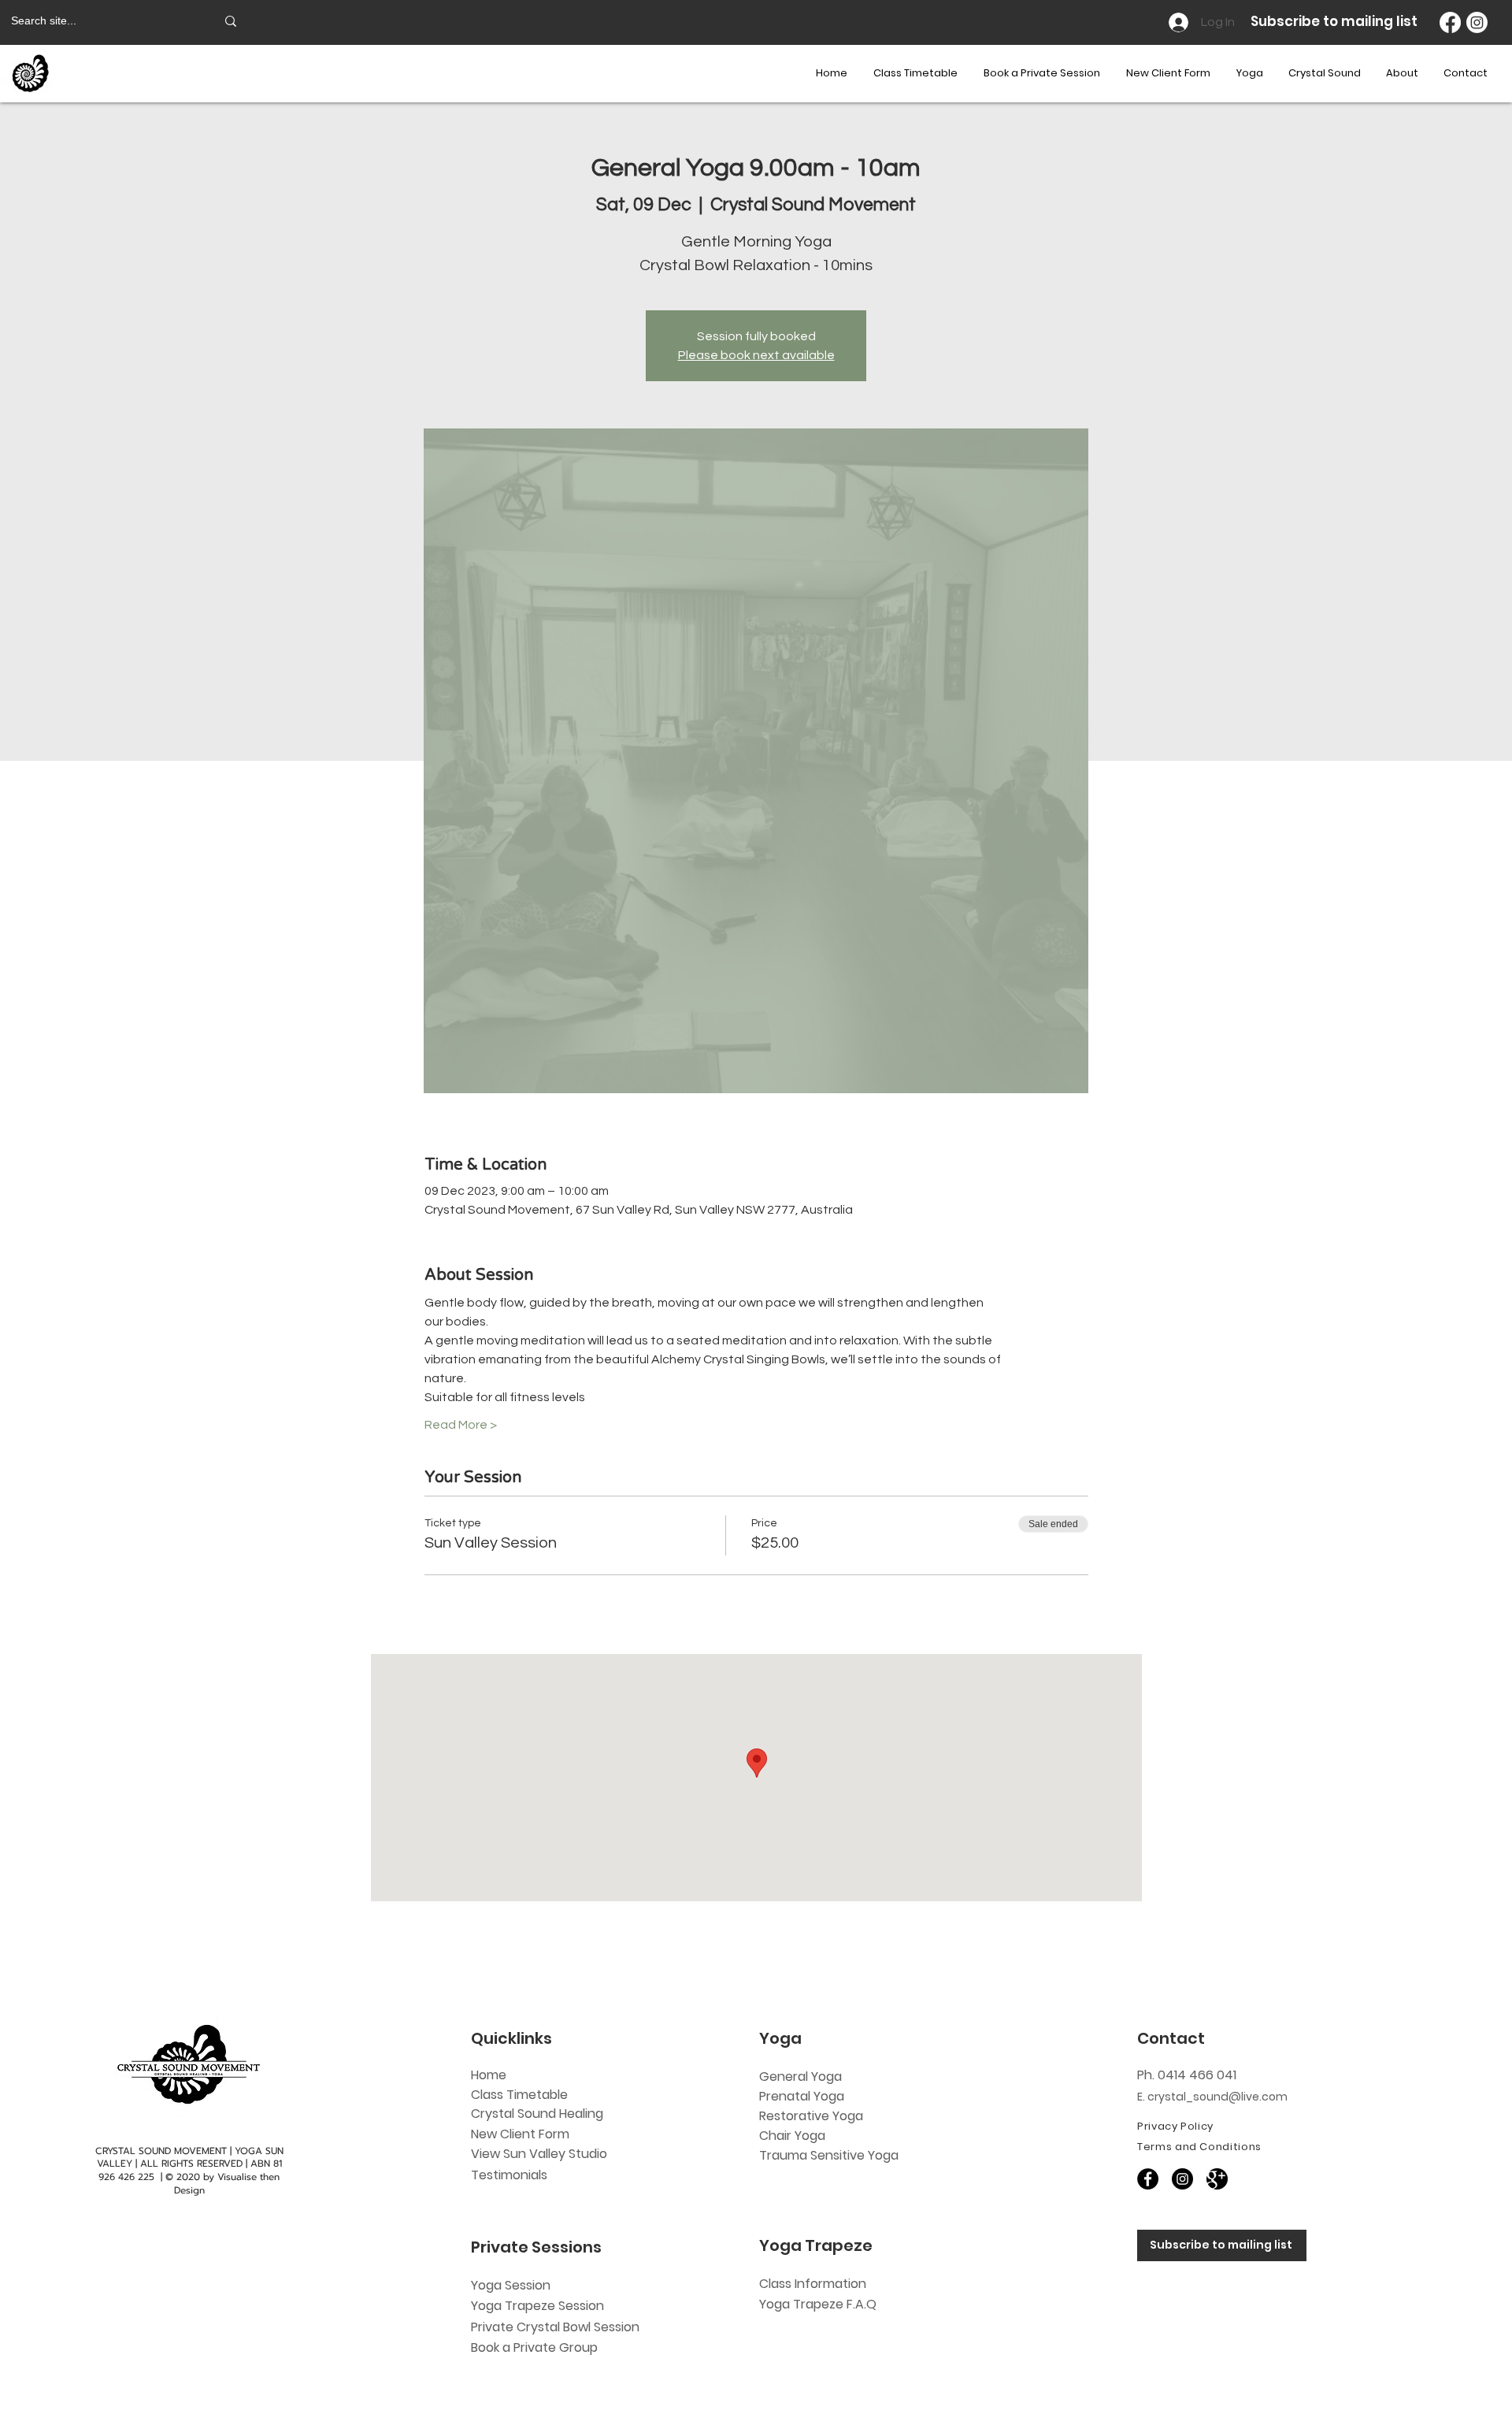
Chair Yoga (792, 2136)
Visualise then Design (227, 2184)
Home (489, 2075)
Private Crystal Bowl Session (555, 2327)
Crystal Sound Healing (537, 2114)
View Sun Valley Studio (539, 2154)
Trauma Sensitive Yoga (829, 2155)
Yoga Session (511, 2285)
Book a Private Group (536, 2347)
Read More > (461, 1425)
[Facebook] (1450, 22)
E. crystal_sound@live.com (1212, 2097)
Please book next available (756, 355)
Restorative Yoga (811, 2116)
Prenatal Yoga (802, 2096)
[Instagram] (1477, 22)
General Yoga (800, 2077)
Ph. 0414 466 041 (1187, 2075)
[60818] (1217, 2179)
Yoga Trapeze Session (537, 2306)
